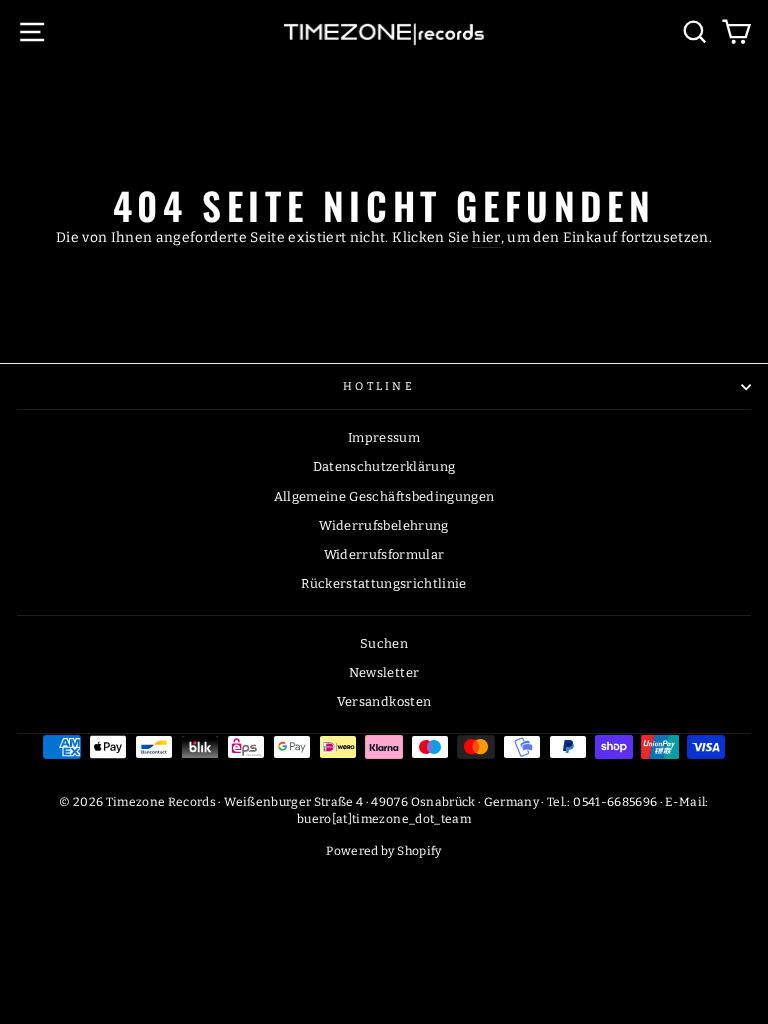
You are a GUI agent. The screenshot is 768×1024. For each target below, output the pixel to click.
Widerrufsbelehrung (383, 525)
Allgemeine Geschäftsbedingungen (384, 496)
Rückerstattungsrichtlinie (384, 583)
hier (486, 237)
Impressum (384, 437)
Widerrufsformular (384, 554)
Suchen (384, 643)
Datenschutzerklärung (384, 466)
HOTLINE (379, 386)
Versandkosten (384, 701)
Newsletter (384, 672)
